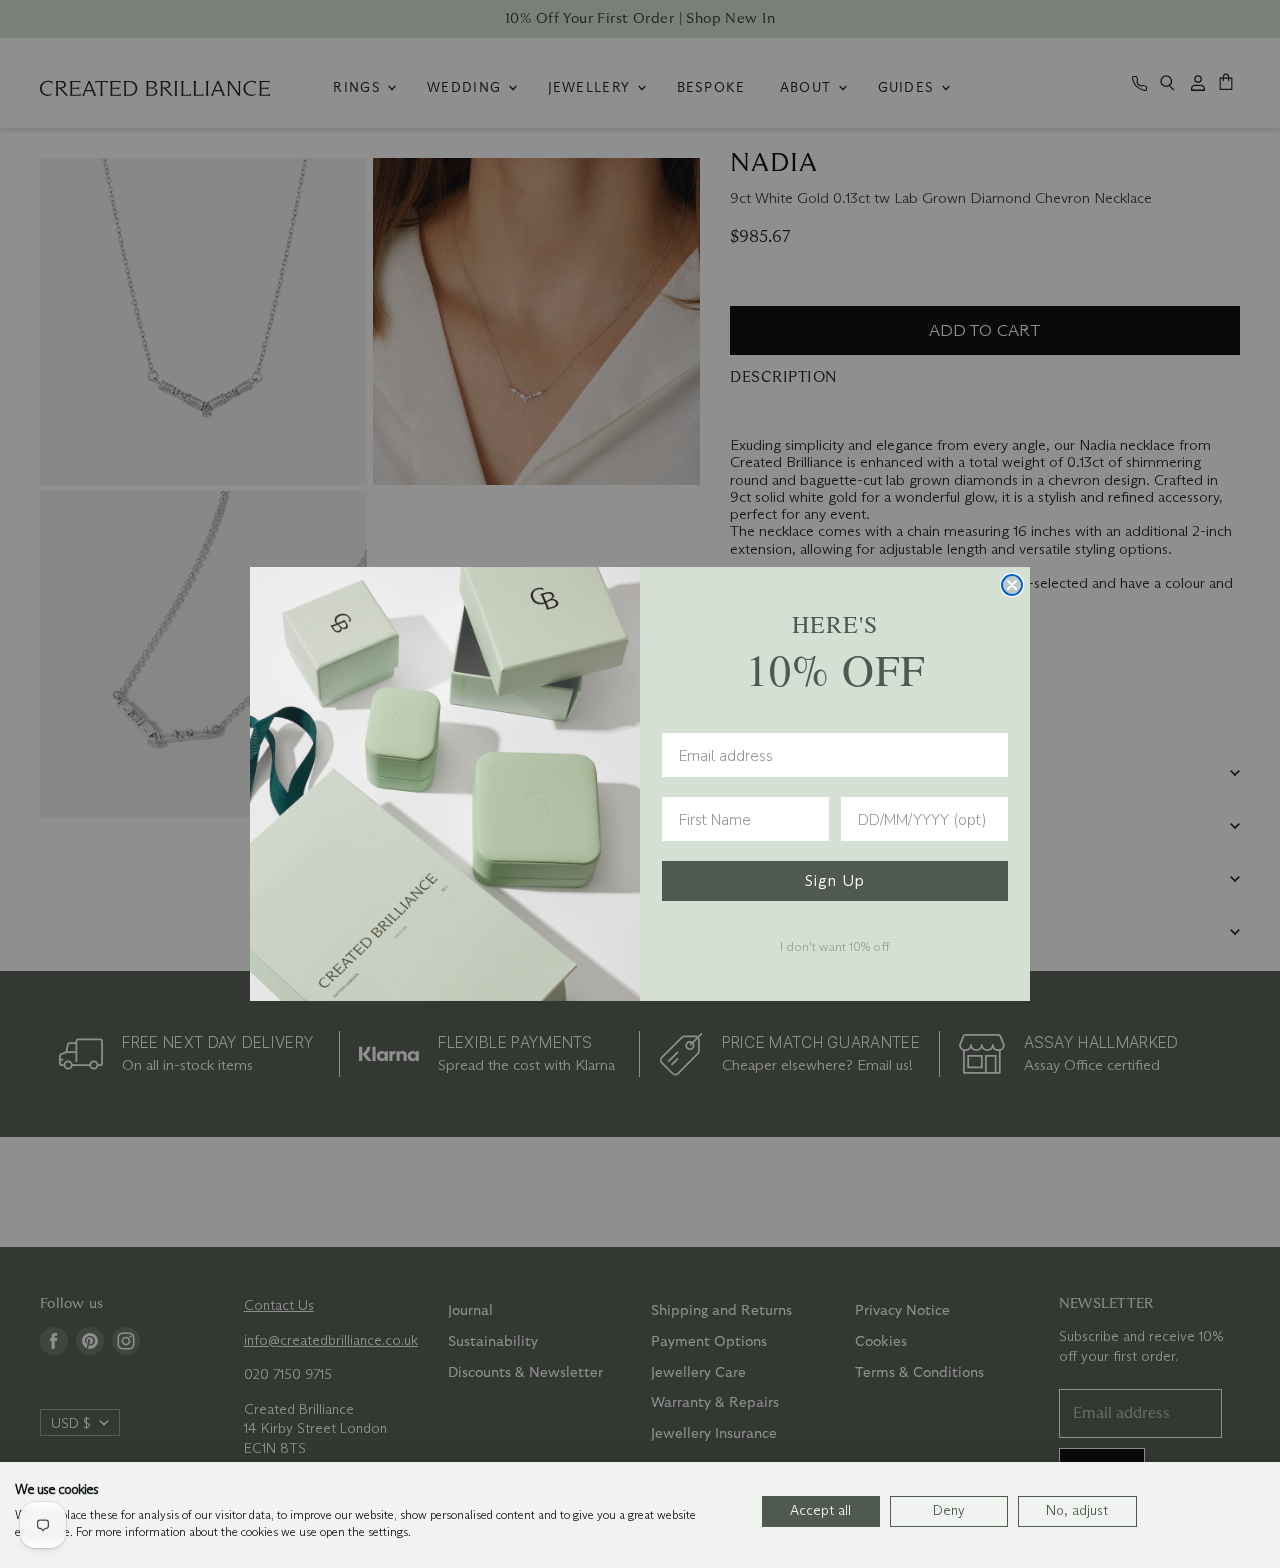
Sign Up (835, 880)
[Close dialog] (1012, 585)
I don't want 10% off (835, 946)
